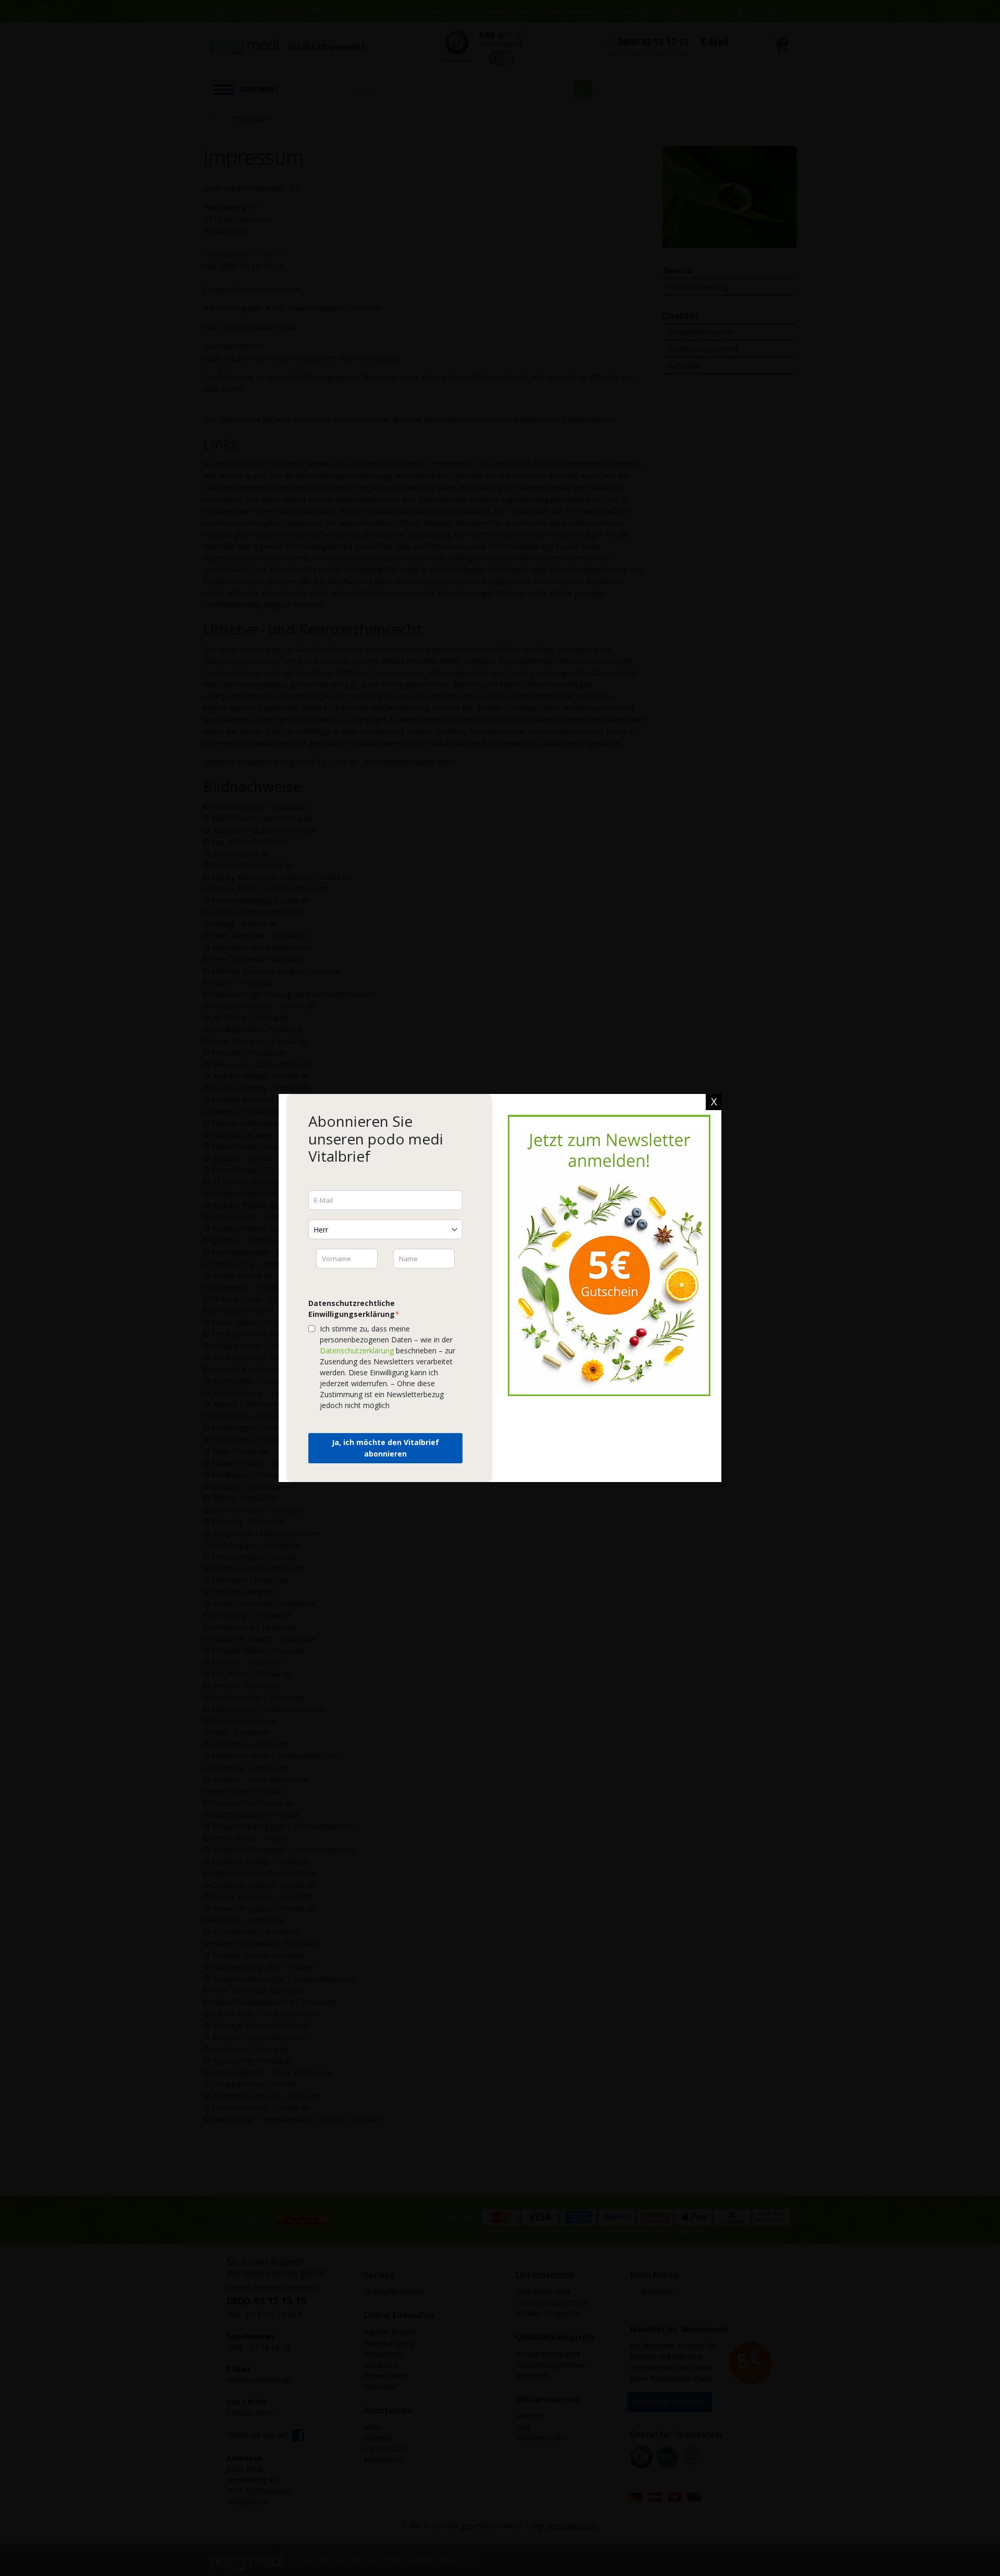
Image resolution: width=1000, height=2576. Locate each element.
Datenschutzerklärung (357, 1351)
